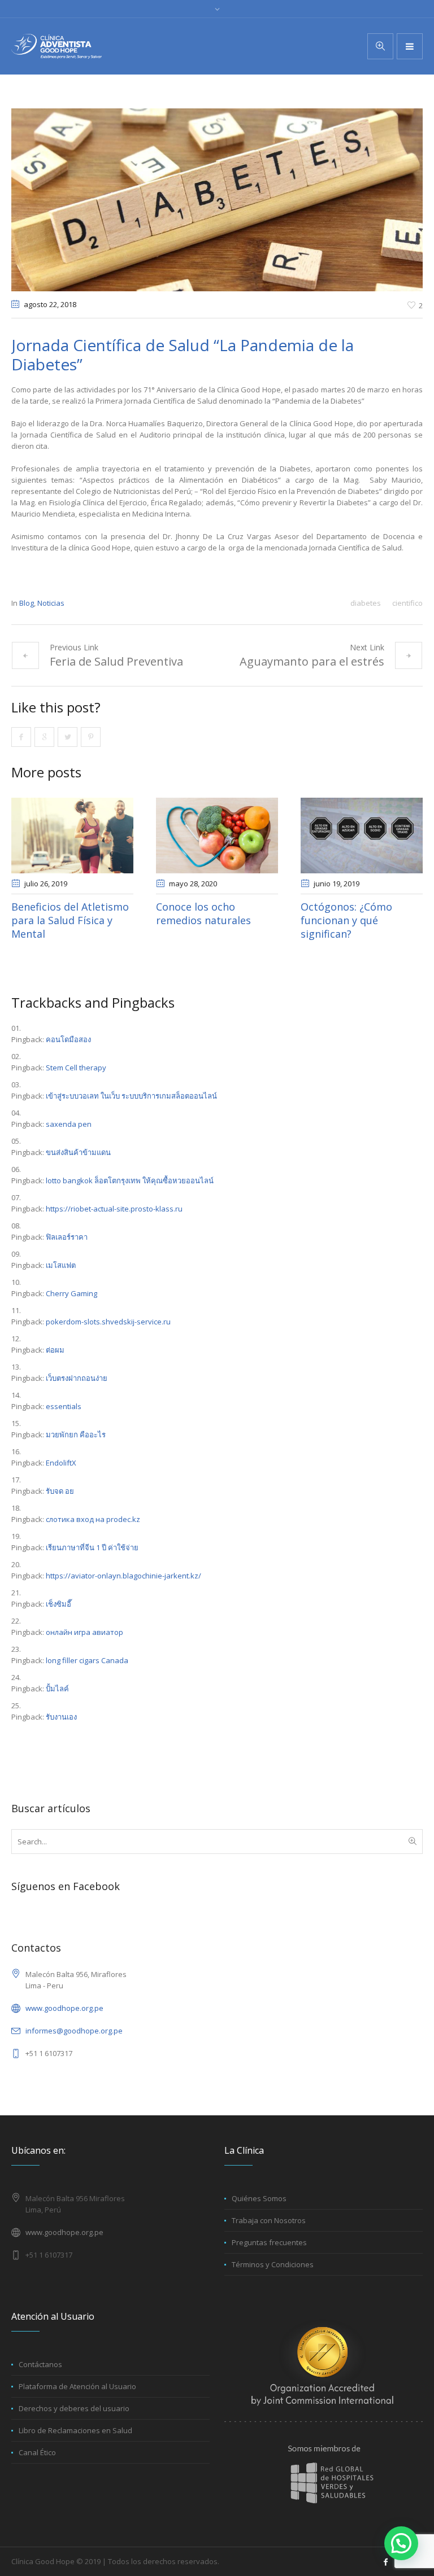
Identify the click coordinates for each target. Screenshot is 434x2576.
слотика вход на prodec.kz (93, 1519)
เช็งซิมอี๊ (58, 1604)
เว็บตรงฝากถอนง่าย (77, 1378)
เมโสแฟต (61, 1265)
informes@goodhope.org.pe (74, 2031)
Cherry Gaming (71, 1293)
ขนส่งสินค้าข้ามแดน (78, 1152)
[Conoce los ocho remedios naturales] (217, 836)
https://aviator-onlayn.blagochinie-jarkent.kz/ (123, 1576)
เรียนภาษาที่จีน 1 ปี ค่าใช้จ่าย (92, 1547)
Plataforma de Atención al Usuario (77, 2386)
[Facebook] (385, 2562)
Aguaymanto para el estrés (312, 661)
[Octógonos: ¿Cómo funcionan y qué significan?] (362, 836)
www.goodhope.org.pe (64, 2008)
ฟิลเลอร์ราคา (67, 1237)
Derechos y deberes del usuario (74, 2408)
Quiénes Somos (259, 2198)
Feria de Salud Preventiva (116, 661)
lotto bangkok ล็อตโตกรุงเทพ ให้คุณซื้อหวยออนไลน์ (130, 1180)
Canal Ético (37, 2452)
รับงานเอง (61, 1717)
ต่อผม (55, 1350)
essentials (64, 1406)
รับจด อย (60, 1491)
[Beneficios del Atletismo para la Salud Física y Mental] (72, 836)
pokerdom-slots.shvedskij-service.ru (108, 1322)
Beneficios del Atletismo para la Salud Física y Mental (70, 920)
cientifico (407, 603)
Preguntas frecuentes (269, 2242)
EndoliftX (61, 1463)
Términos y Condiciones (273, 2264)
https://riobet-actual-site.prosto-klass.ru (114, 1209)
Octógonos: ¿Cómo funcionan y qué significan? (346, 920)
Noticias (51, 603)
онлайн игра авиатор (84, 1632)
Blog (27, 603)
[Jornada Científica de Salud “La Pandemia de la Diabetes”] (217, 199)
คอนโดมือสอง (68, 1039)
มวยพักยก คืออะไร (76, 1434)
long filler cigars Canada (87, 1660)
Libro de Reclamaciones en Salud (75, 2430)
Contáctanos (40, 2364)
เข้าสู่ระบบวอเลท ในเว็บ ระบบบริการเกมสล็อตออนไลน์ (131, 1096)
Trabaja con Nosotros (269, 2220)
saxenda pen (69, 1124)
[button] (401, 2543)
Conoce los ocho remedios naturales (203, 913)
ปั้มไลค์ (57, 1689)
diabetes (366, 603)
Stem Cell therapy (76, 1068)
